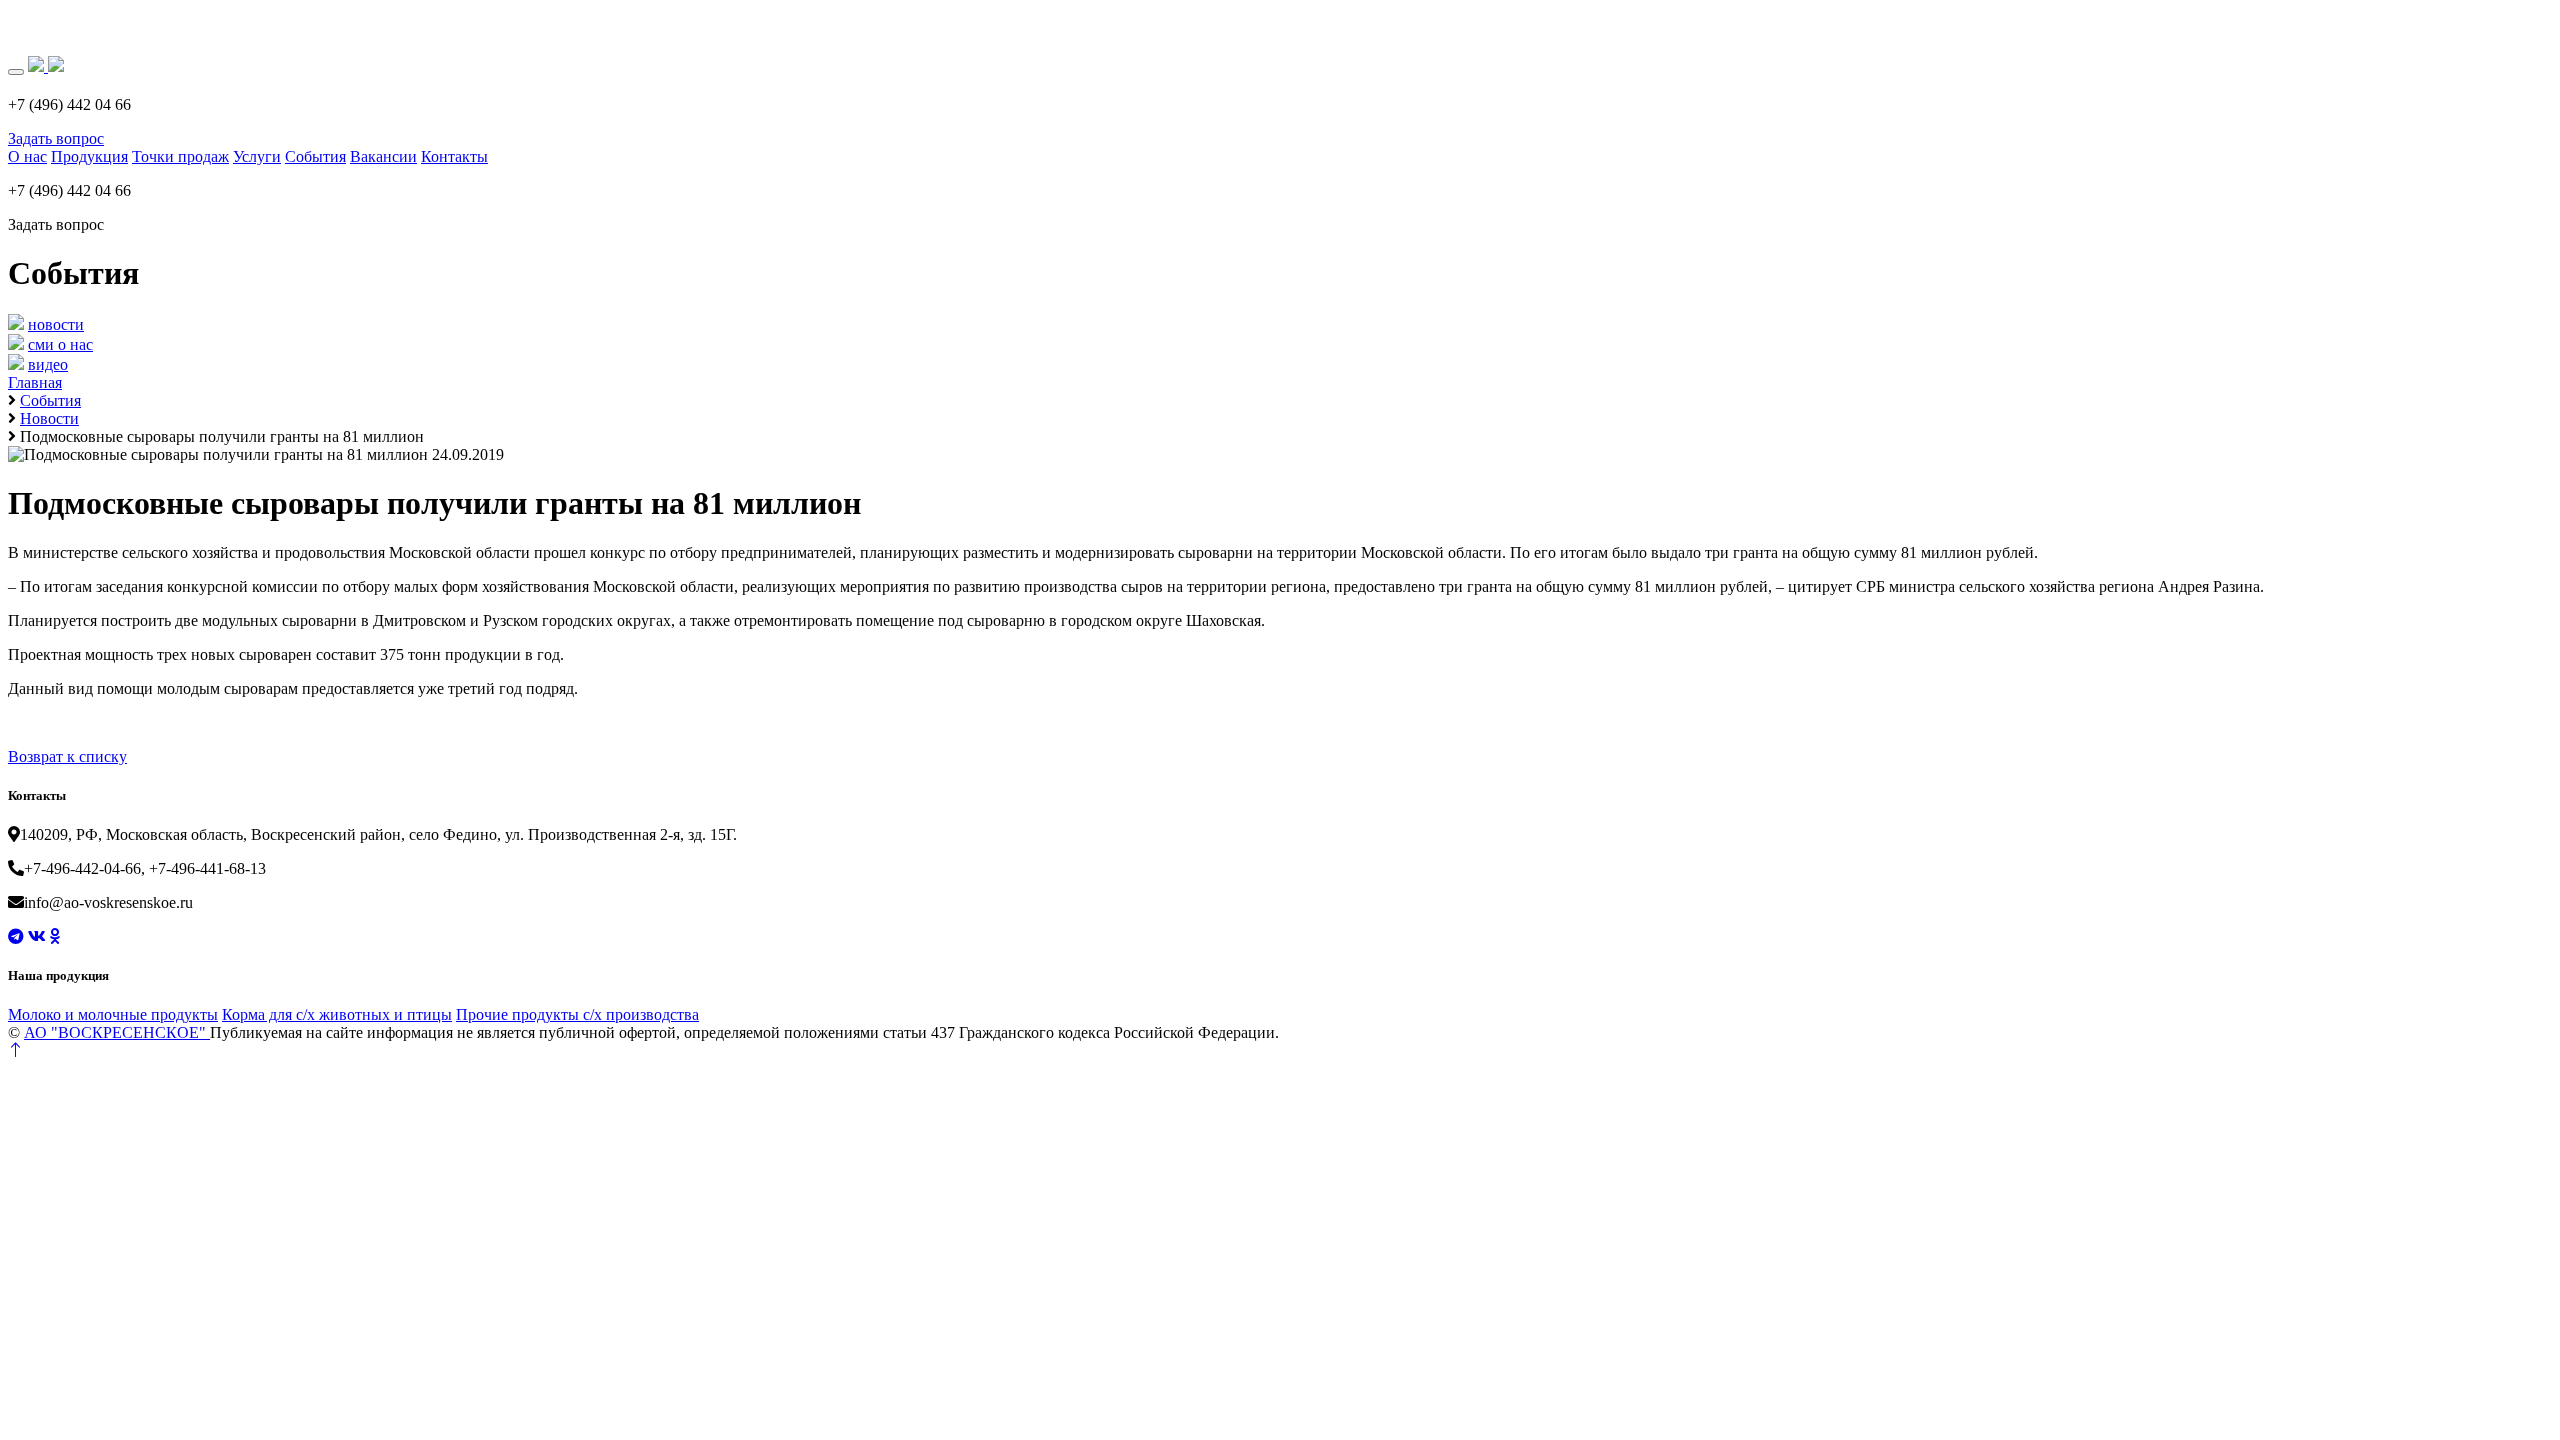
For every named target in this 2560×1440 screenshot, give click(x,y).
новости (56, 324)
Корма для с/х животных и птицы (337, 1014)
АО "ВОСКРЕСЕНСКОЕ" (117, 1032)
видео (48, 364)
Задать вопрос (56, 138)
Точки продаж (180, 156)
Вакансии (383, 156)
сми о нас (60, 344)
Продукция (89, 156)
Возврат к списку (67, 756)
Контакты (454, 156)
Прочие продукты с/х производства (577, 1014)
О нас (27, 156)
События (315, 156)
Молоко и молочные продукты (113, 1014)
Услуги (257, 156)
